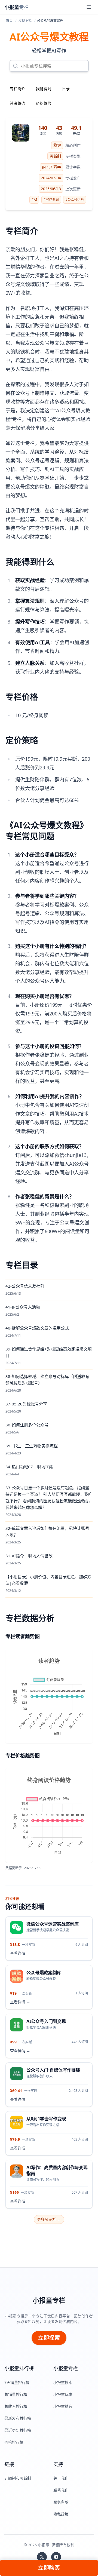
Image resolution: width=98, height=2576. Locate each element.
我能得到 (44, 89)
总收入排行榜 (16, 2406)
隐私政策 (61, 2514)
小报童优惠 (63, 2394)
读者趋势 (17, 103)
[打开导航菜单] (89, 7)
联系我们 (61, 2490)
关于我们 (61, 2478)
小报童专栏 (49, 2300)
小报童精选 (63, 2406)
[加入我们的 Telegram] (56, 2557)
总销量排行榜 (16, 2394)
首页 (9, 21)
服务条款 (61, 2502)
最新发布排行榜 (18, 2418)
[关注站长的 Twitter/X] (42, 2557)
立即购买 (49, 2568)
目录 (66, 89)
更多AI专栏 (49, 2219)
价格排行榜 (14, 2442)
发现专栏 (25, 21)
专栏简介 (17, 89)
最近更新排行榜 (18, 2430)
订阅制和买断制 (18, 2478)
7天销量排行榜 (17, 2382)
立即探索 (49, 2338)
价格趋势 (44, 103)
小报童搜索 (63, 2382)
